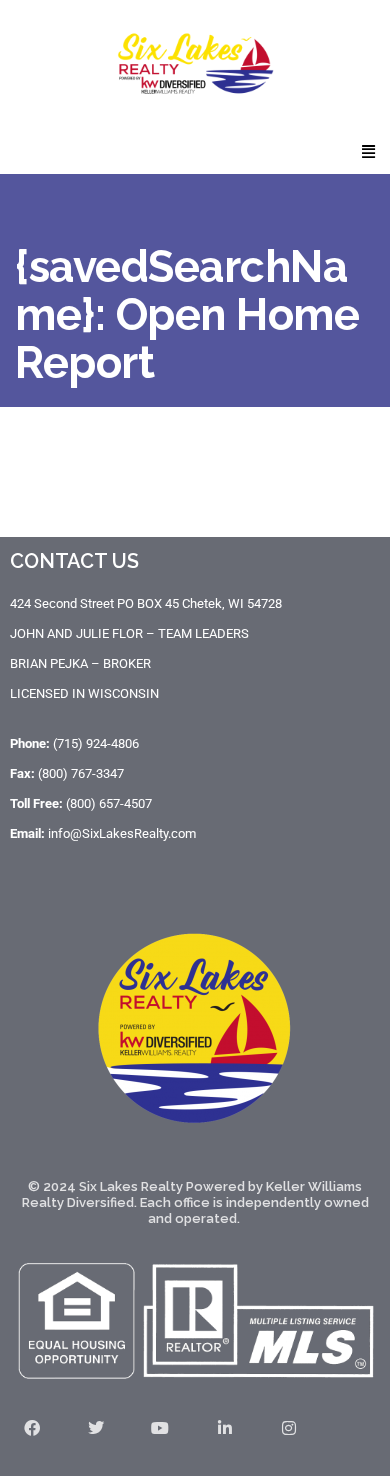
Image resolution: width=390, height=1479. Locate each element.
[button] (369, 150)
